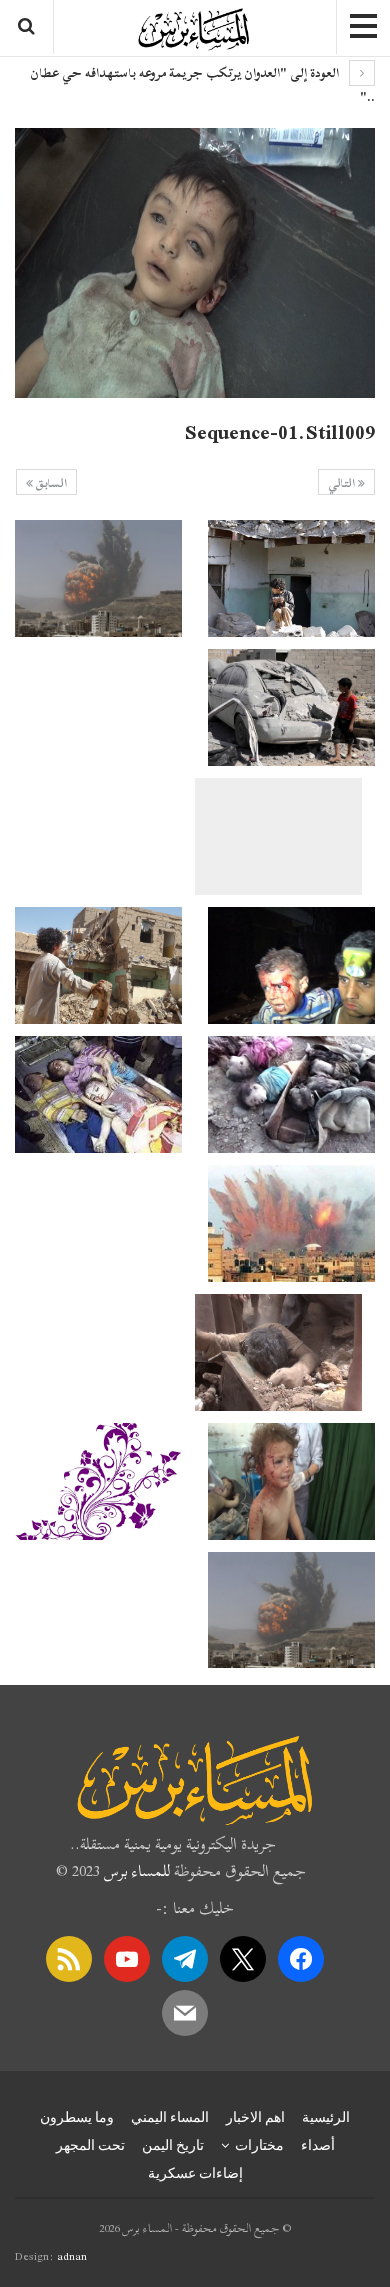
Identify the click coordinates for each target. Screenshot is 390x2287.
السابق (50, 483)
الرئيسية (326, 2117)
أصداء (318, 2145)
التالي (343, 483)
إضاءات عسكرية (195, 2173)
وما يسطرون (77, 2117)
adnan (72, 2256)
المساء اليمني (170, 2117)
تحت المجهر (90, 2145)
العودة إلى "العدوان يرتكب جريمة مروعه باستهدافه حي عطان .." (202, 85)
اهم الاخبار (255, 2117)
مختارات (259, 2145)
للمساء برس (137, 1871)
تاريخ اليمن (173, 2145)
